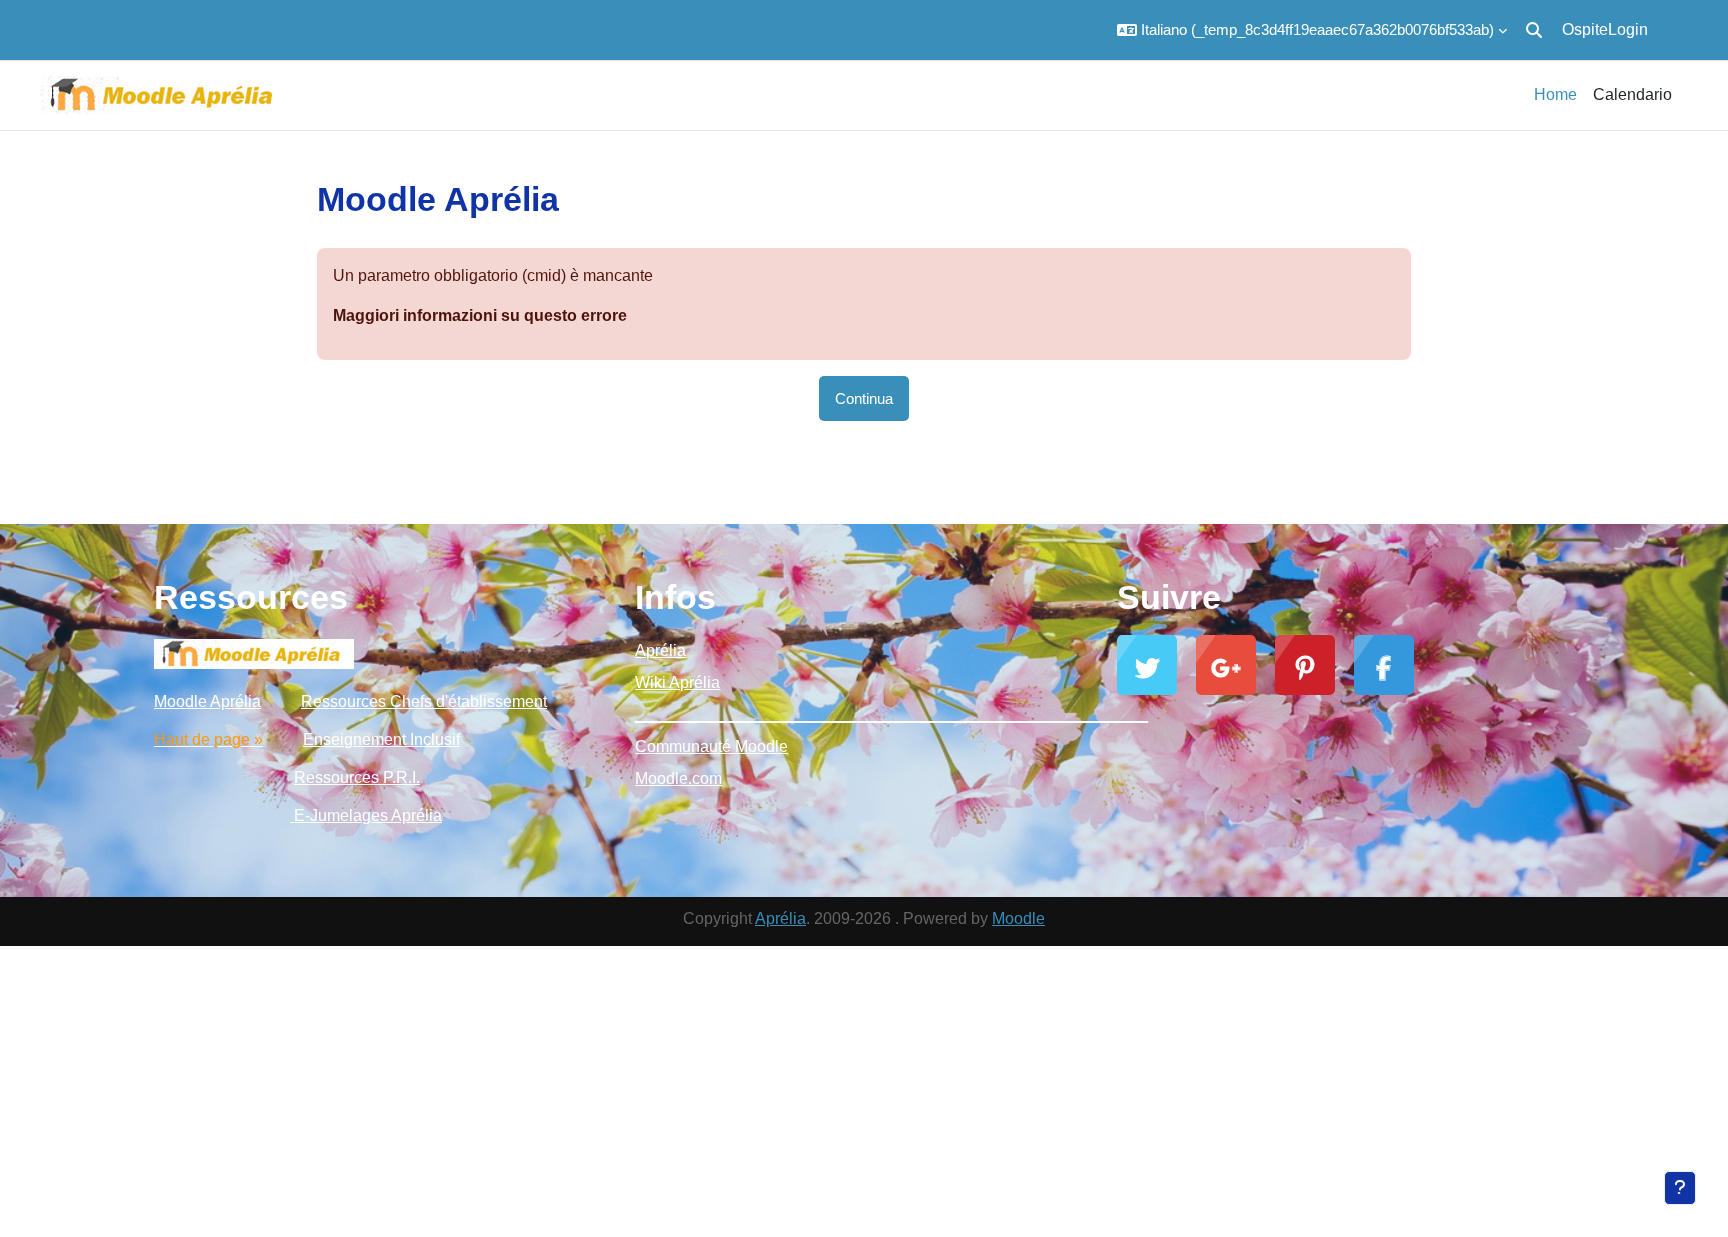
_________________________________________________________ (863, 714)
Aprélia (660, 650)
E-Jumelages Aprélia (366, 815)
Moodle (1018, 918)
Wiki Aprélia (677, 682)
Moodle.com (678, 778)
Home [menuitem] (1555, 94)
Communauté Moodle (711, 746)
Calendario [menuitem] (1632, 94)
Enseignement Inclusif (381, 739)
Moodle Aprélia (207, 701)
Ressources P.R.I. (357, 777)
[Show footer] (1680, 1188)
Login (1628, 29)
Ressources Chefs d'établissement (424, 701)
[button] (1312, 30)
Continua (864, 398)
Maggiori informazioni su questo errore (480, 315)
